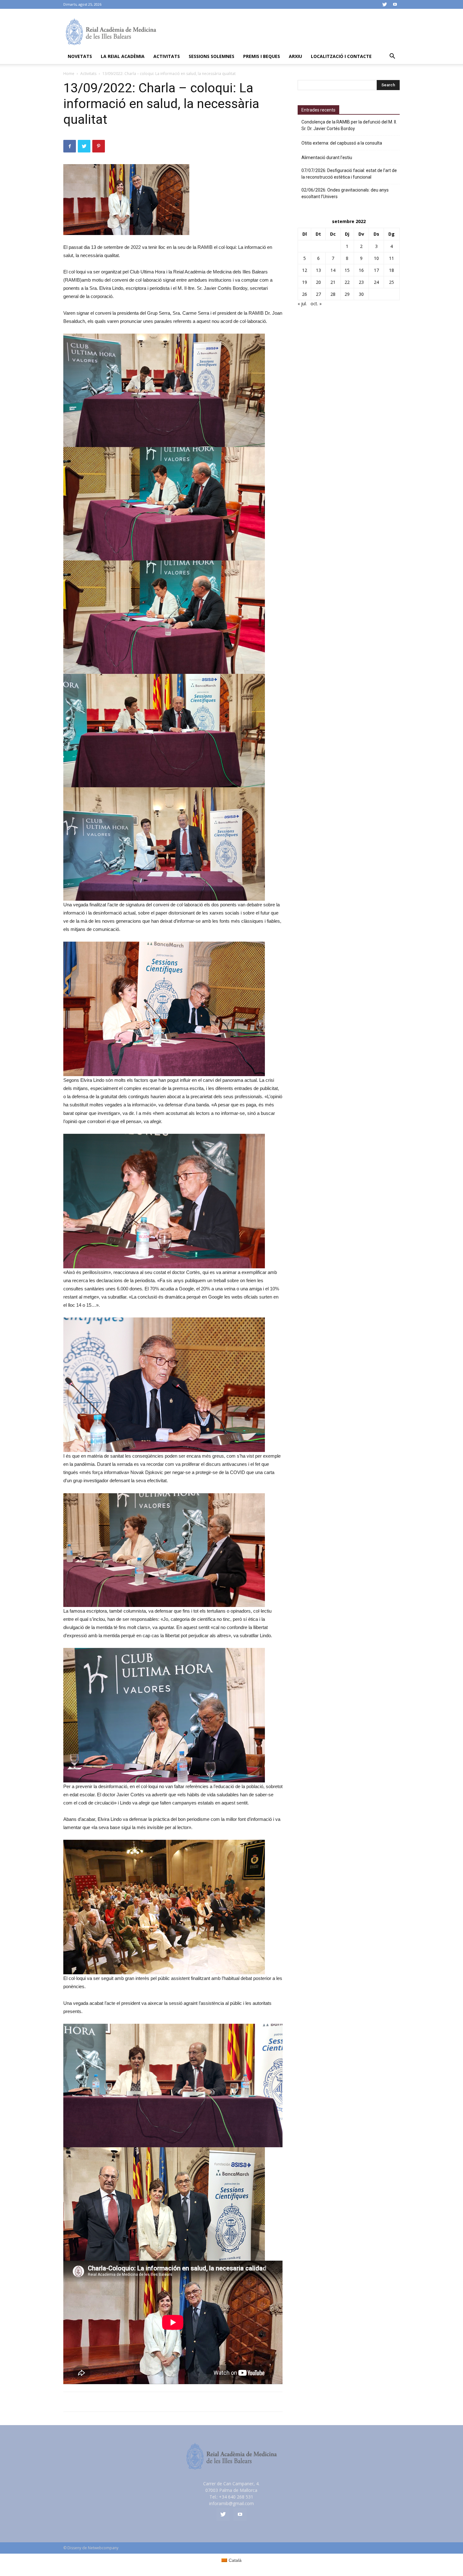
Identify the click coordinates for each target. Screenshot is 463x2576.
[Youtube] (395, 4)
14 (333, 270)
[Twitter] (385, 4)
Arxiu (295, 56)
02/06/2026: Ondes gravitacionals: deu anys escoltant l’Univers (345, 193)
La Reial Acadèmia (123, 56)
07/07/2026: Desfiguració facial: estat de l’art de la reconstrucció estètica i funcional (349, 174)
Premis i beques (262, 56)
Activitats (167, 56)
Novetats (80, 56)
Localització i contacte (341, 56)
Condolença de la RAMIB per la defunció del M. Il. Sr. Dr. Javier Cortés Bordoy (349, 125)
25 (392, 282)
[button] (392, 57)
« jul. (302, 304)
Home (69, 74)
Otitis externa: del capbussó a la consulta (342, 143)
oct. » (316, 304)
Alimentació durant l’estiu (327, 158)
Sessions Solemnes (211, 56)
